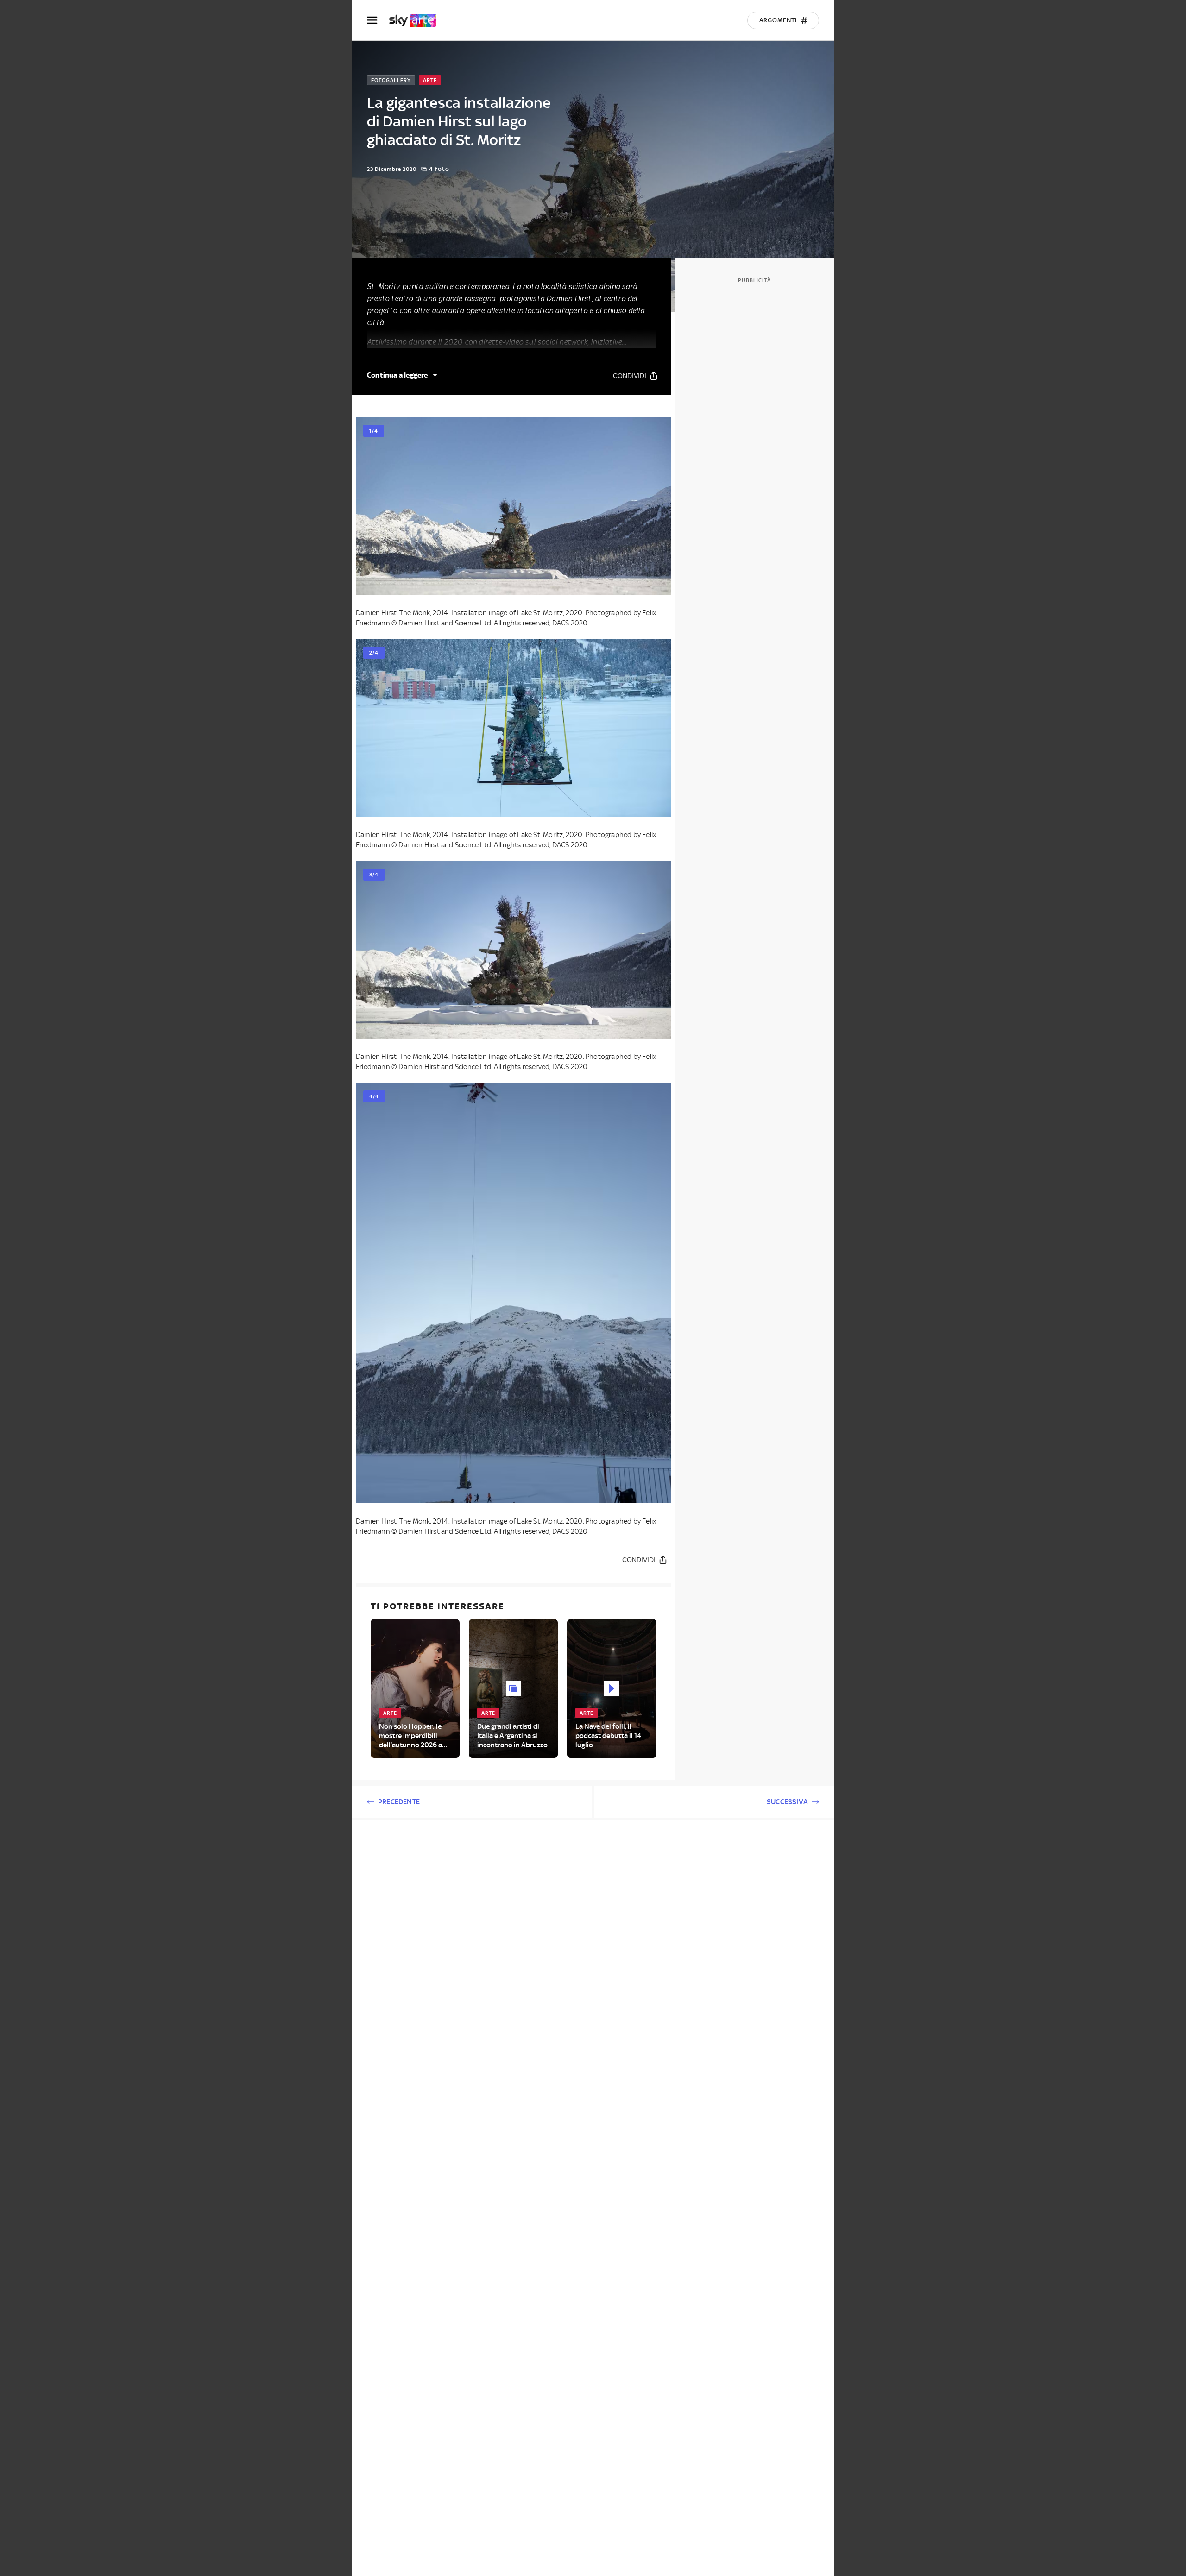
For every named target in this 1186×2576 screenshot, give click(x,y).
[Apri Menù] (378, 20)
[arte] (417, 20)
